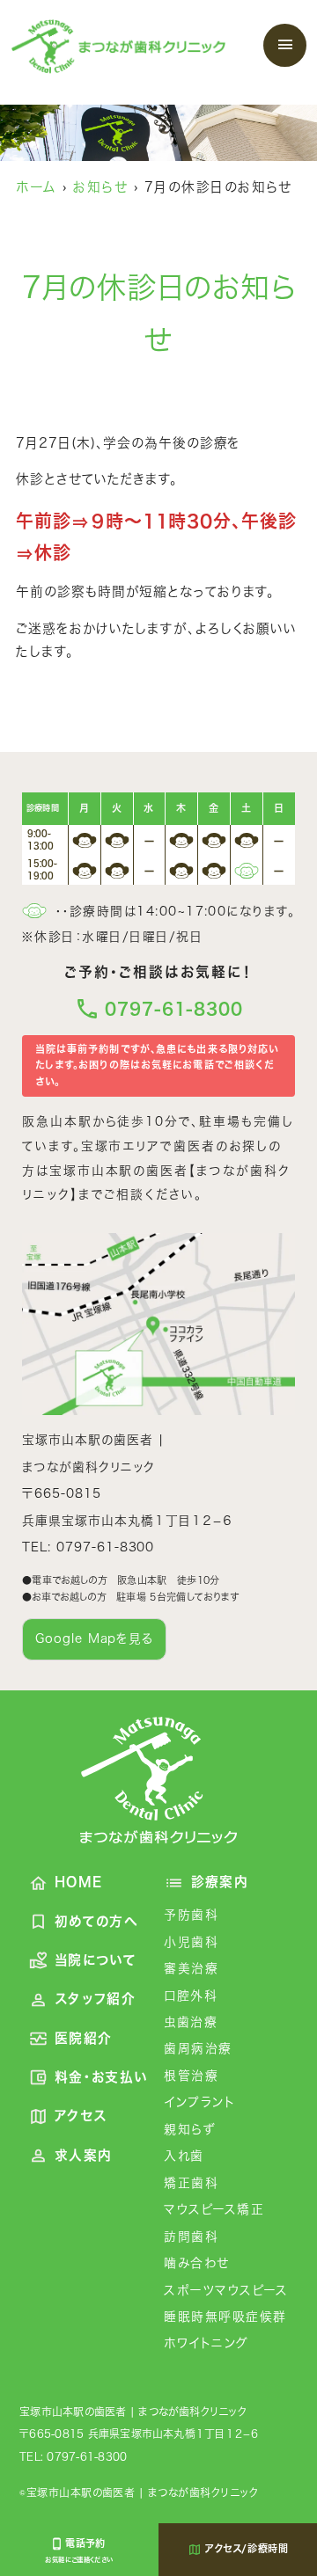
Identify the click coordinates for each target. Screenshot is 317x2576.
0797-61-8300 (174, 1009)
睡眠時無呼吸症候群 (225, 2317)
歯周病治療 (198, 2048)
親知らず (190, 2129)
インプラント (199, 2102)
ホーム (36, 187)
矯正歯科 (191, 2183)
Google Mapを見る (95, 1638)
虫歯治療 (191, 2022)
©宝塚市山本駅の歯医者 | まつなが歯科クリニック (139, 2492)
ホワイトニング (206, 2343)
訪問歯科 (191, 2237)
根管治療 (191, 2076)
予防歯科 (191, 1915)
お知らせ (100, 187)
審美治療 (191, 1968)
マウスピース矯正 (214, 2209)
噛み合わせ (196, 2263)
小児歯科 (191, 1942)
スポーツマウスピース (226, 2290)
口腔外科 (191, 1996)
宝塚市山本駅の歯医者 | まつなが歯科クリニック (133, 2412)
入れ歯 (184, 2156)
